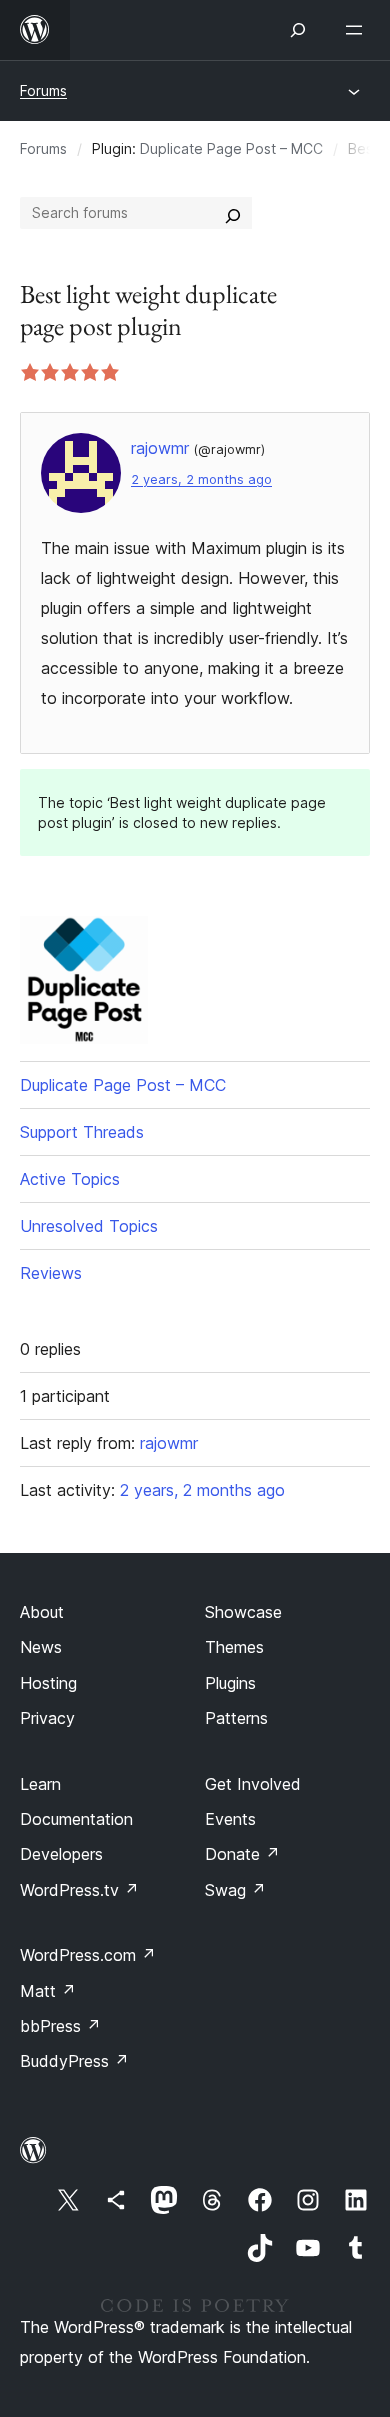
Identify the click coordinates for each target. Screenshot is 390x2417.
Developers (61, 1854)
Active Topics (70, 1179)
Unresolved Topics (89, 1226)
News (41, 1647)
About (42, 1612)
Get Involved (253, 1784)
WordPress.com (88, 1955)
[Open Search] (298, 30)
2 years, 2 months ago (201, 479)
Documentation (76, 1819)
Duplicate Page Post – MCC (231, 148)
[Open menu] (358, 30)
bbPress (60, 2026)
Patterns (236, 1718)
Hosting (48, 1683)
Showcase (243, 1612)
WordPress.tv (79, 1890)
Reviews (51, 1273)
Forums (43, 90)
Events (230, 1819)
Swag (235, 1890)
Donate (242, 1854)
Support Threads (82, 1132)
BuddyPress (74, 2061)
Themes (234, 1647)
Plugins (230, 1683)
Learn (40, 1784)
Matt (48, 1991)
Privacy (47, 1718)
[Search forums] (233, 213)
